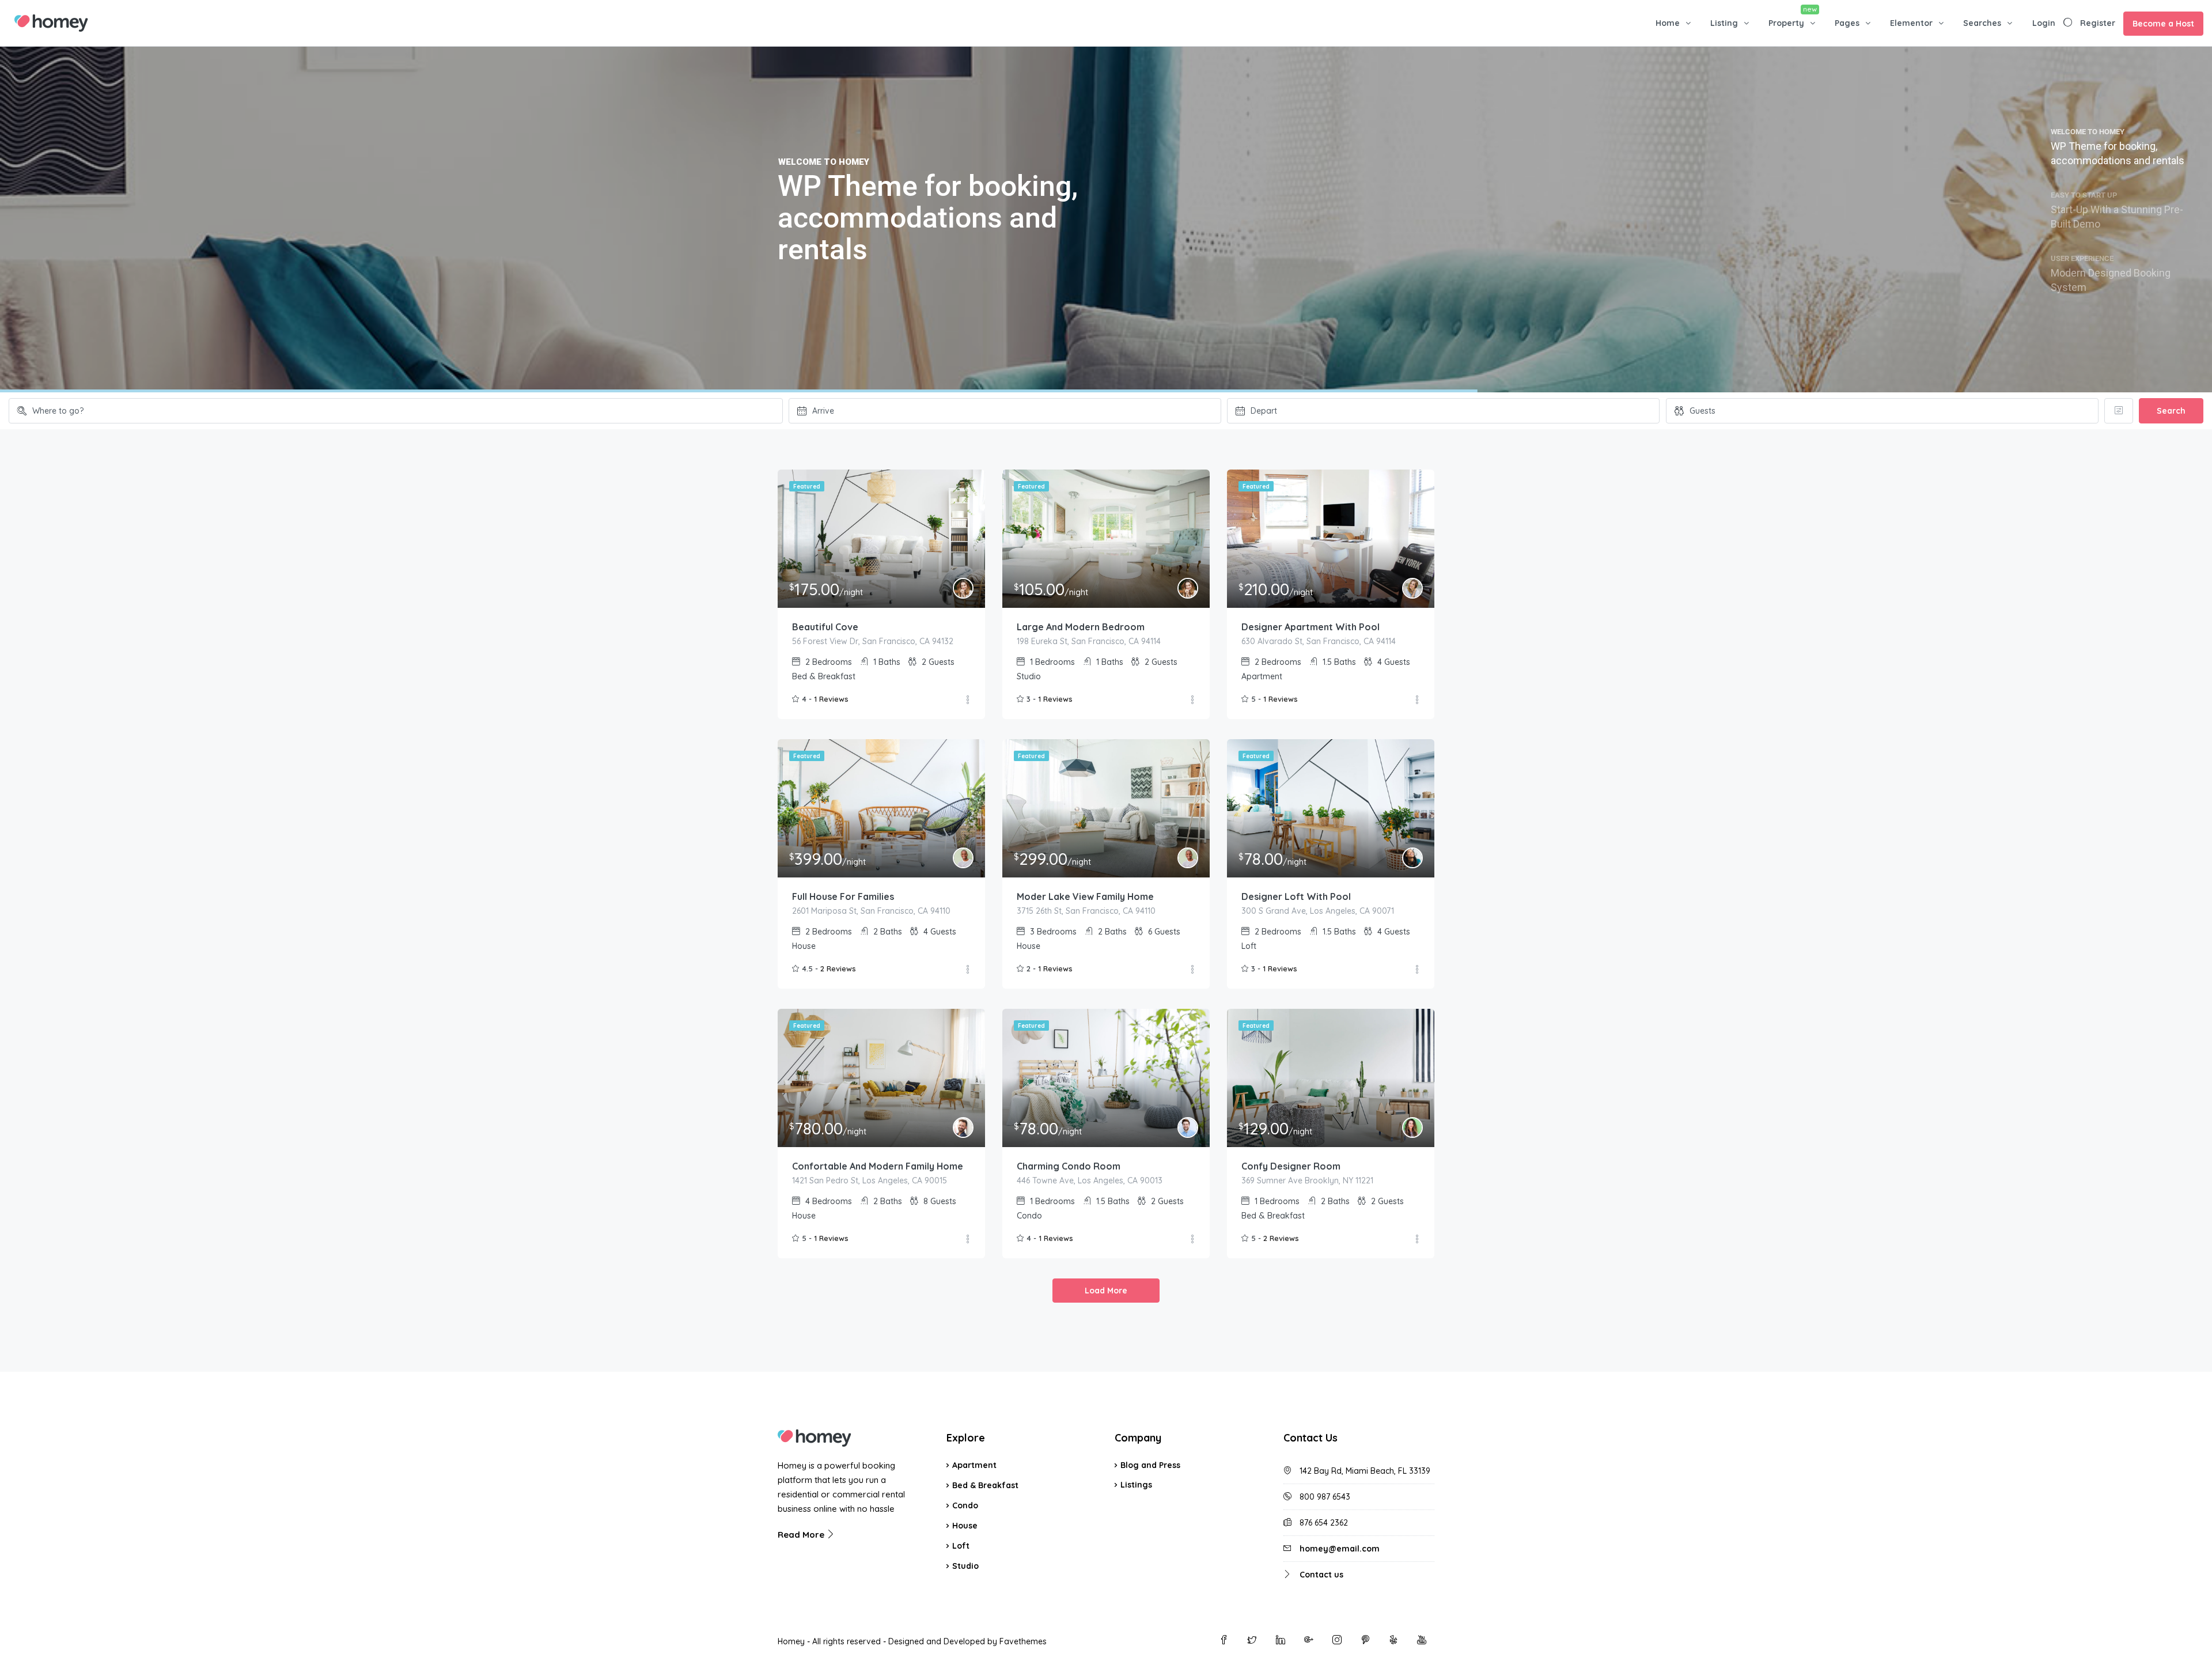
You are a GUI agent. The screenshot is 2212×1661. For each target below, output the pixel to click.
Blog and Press (1150, 1465)
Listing (1724, 23)
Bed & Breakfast (985, 1485)
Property (1786, 23)
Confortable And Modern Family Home (878, 1166)
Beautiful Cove (825, 627)
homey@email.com (1340, 1549)
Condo (965, 1505)
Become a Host (2163, 24)
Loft (961, 1546)
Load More (1106, 1291)
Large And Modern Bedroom (1081, 627)
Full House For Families (843, 896)
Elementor (1911, 23)
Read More (802, 1535)
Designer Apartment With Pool (1310, 627)
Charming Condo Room (1069, 1166)
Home (1668, 23)
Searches (1982, 23)
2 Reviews (838, 968)
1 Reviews (831, 699)
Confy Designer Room (1291, 1166)
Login (2044, 23)
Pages (1847, 23)
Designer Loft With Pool (1296, 896)
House (965, 1526)
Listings (1136, 1485)
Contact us (1321, 1575)
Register (2098, 23)
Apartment (974, 1465)
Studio (965, 1566)
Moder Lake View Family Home (1085, 896)
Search (2171, 411)
